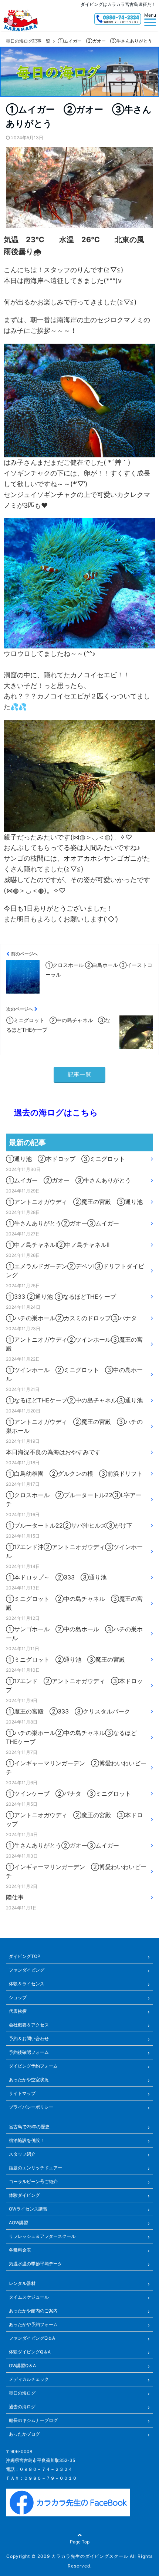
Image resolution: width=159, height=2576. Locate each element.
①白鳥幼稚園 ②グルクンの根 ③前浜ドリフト (74, 1474)
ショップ (18, 1997)
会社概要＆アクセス (29, 2025)
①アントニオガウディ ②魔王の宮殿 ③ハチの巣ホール (74, 1426)
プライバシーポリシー (31, 2107)
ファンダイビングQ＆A (32, 2338)
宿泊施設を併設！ (27, 2140)
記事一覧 (79, 1074)
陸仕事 (15, 1897)
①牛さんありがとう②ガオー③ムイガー (62, 1223)
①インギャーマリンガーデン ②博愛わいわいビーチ (76, 1768)
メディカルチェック (29, 2379)
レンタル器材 (22, 2283)
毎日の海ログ (22, 2393)
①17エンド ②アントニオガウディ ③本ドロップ (74, 1685)
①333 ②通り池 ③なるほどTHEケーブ (61, 1297)
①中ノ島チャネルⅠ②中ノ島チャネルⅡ (58, 1245)
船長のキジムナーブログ (33, 2420)
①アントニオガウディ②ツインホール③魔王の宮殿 (74, 1344)
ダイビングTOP (25, 1956)
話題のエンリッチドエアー (35, 2168)
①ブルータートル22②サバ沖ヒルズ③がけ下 (69, 1525)
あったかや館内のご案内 (33, 2311)
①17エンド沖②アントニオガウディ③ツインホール (74, 1551)
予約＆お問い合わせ (29, 2038)
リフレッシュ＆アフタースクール (42, 2236)
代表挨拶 (18, 2011)
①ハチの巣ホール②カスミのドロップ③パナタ (71, 1318)
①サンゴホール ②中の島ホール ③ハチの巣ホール (74, 1634)
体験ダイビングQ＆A (30, 2352)
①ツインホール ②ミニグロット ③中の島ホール (74, 1374)
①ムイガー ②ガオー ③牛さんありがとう (68, 1180)
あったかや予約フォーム (33, 2324)
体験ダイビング (24, 2195)
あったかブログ (24, 2434)
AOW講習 (18, 2223)
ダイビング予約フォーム (33, 2066)
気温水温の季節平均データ (35, 2264)
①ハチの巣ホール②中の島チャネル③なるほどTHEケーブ (71, 1737)
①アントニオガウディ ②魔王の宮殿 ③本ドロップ (74, 1819)
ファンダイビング (27, 1970)
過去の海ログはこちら (52, 1112)
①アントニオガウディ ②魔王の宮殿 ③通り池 (74, 1202)
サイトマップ (22, 2093)
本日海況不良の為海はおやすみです (53, 1452)
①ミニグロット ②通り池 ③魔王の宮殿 (65, 1659)
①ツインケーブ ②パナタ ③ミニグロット (68, 1793)
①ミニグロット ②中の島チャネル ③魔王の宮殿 (74, 1603)
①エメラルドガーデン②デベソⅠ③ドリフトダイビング (75, 1271)
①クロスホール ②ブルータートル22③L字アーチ (74, 1499)
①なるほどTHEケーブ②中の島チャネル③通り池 (74, 1400)
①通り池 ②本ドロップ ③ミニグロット (65, 1159)
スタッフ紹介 (22, 2154)
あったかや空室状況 (29, 2080)
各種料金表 (20, 2250)
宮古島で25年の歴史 (29, 2127)
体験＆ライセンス (27, 1984)
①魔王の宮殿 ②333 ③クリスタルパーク (68, 1711)
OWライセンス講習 (28, 2209)
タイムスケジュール (29, 2297)
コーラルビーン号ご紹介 (33, 2181)
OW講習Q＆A (22, 2365)
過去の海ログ (22, 2407)
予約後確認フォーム (29, 2052)
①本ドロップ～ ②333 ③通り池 (56, 1577)
